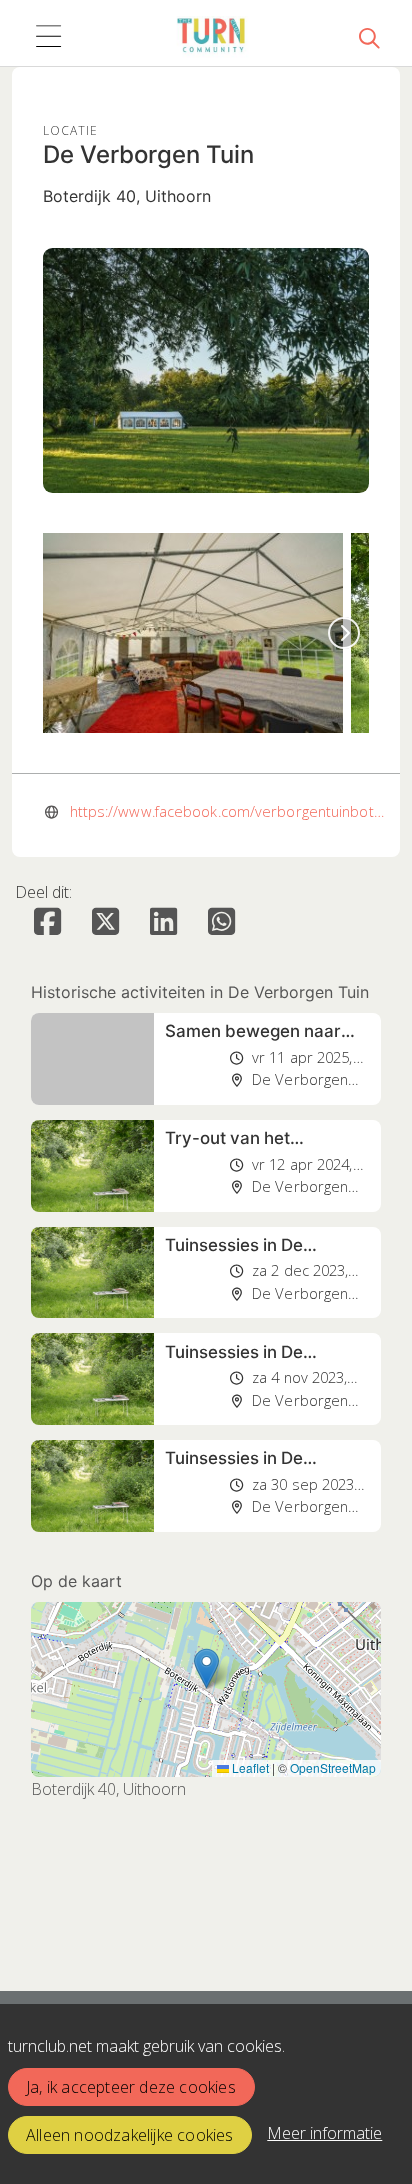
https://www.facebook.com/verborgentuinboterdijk (230, 811)
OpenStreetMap (333, 1767)
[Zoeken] (369, 37)
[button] (206, 1668)
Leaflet (249, 1767)
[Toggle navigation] (48, 37)
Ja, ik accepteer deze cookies (131, 2087)
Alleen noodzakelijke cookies (130, 2135)
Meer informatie (324, 2133)
